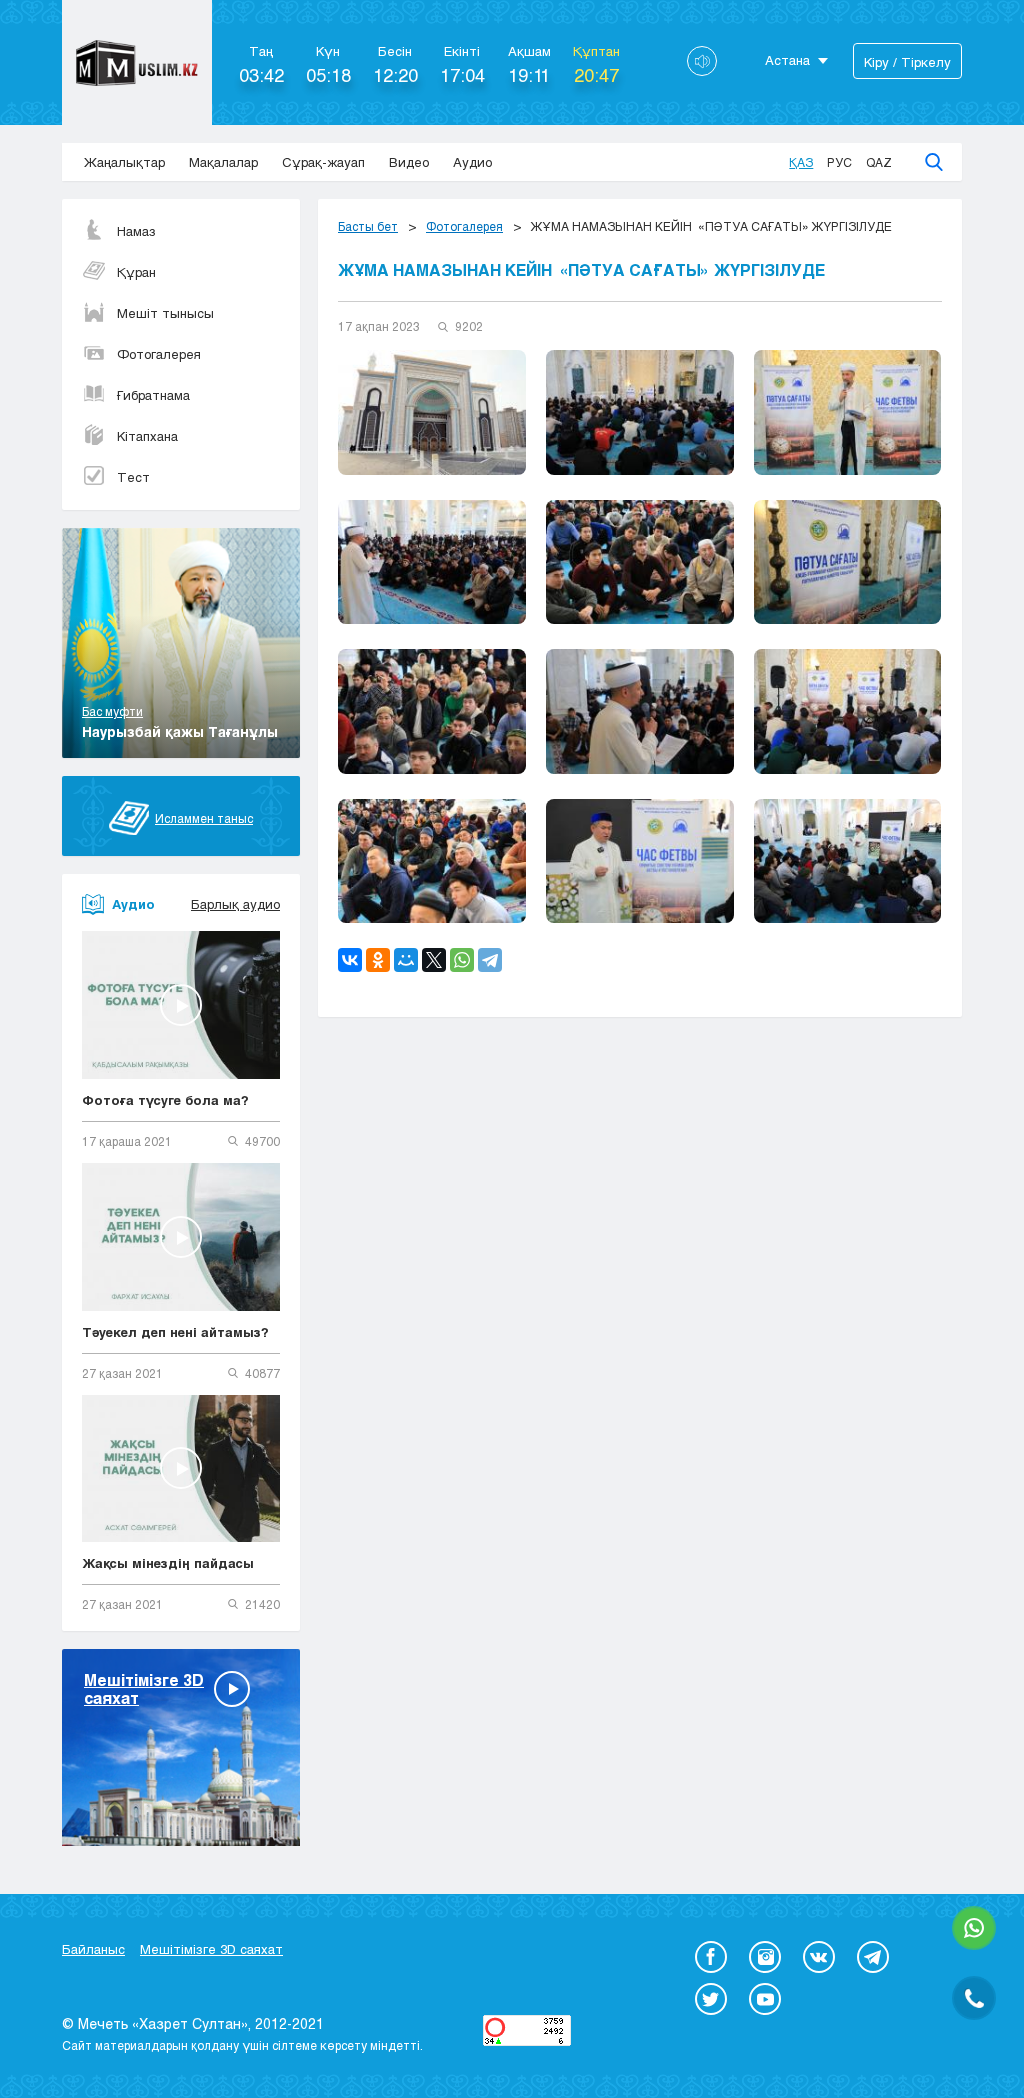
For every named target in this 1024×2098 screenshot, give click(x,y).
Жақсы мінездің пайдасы (168, 1563)
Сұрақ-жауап (323, 162)
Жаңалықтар (124, 162)
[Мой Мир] (406, 960)
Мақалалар (223, 162)
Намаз (136, 231)
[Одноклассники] (378, 960)
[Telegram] (490, 960)
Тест (133, 477)
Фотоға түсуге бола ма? (165, 1100)
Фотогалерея (159, 354)
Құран (136, 272)
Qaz (879, 162)
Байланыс (93, 1949)
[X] (434, 960)
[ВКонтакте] (350, 960)
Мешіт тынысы (165, 313)
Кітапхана (147, 436)
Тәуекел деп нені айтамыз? (175, 1332)
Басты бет (368, 226)
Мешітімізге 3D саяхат (211, 1949)
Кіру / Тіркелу (907, 62)
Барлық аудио (235, 904)
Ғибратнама (153, 395)
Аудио (472, 162)
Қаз (801, 162)
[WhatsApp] (462, 960)
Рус (839, 162)
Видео (409, 162)
